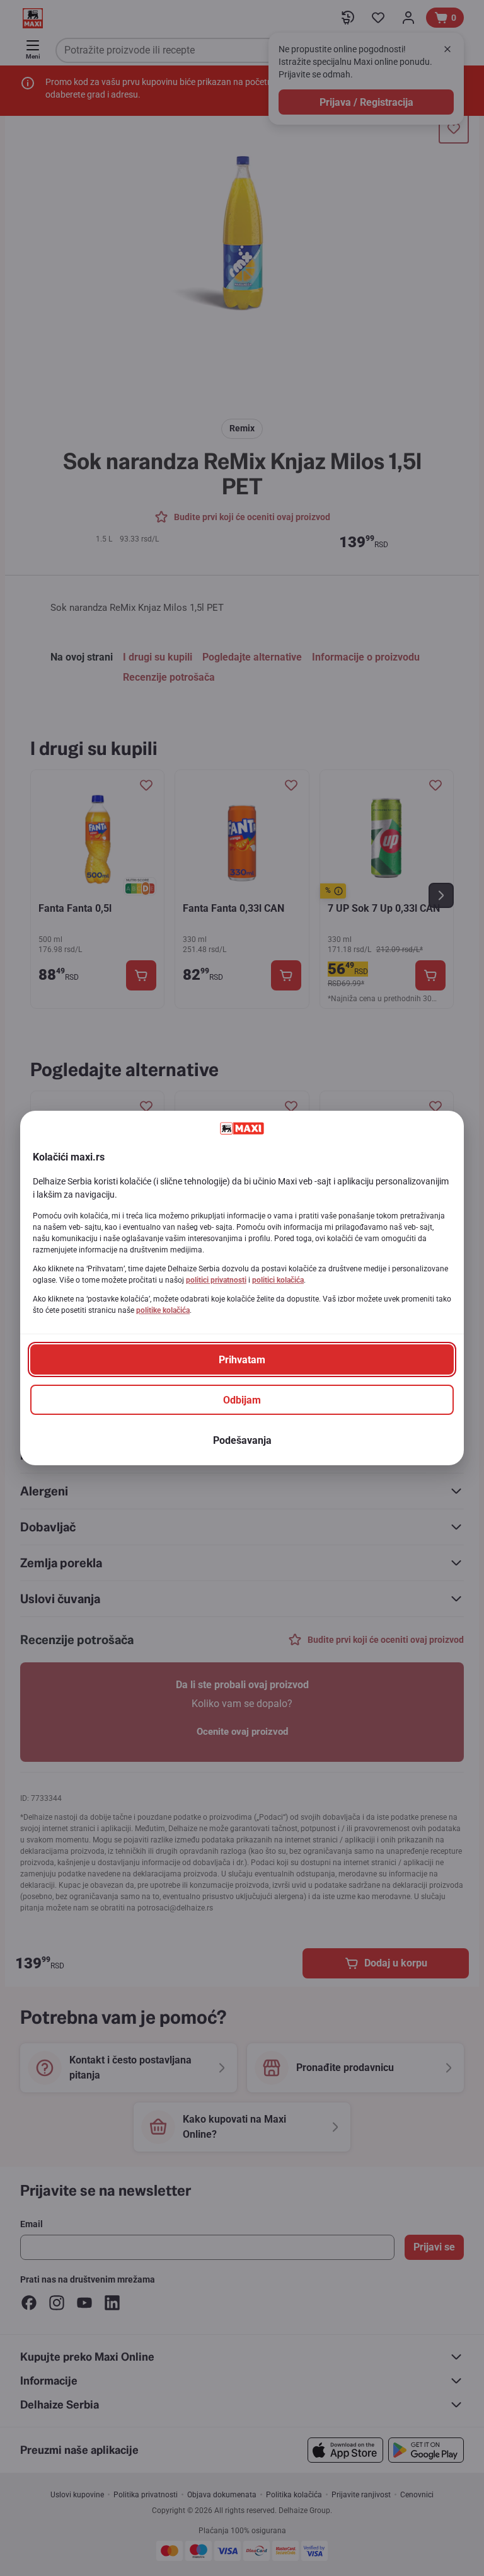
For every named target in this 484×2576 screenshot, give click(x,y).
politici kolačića (278, 1280)
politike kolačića (163, 1310)
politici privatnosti (216, 1280)
